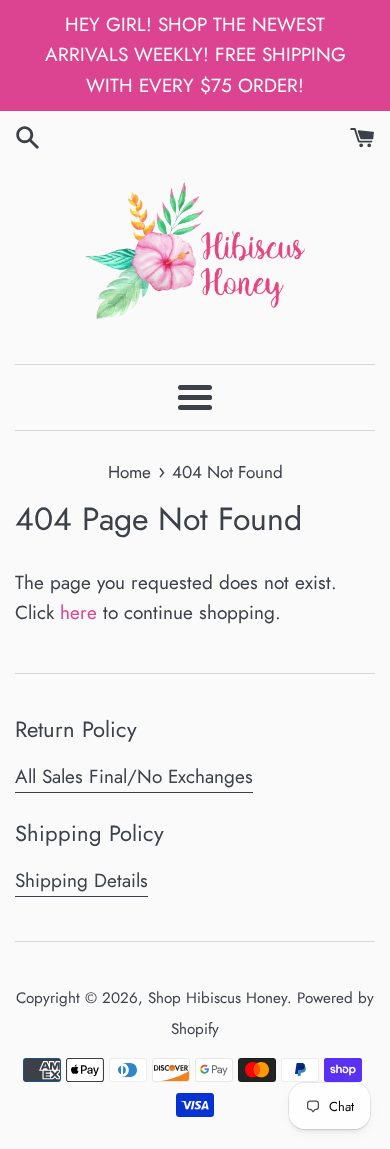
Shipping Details (81, 880)
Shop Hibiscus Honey (217, 998)
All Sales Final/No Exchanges (134, 776)
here (78, 612)
